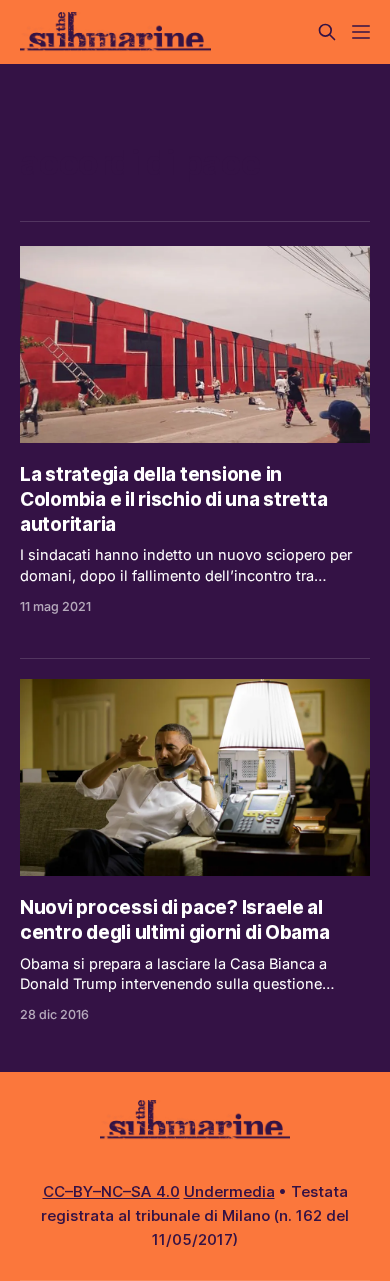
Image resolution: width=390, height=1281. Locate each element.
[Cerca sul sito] (327, 32)
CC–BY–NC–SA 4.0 (111, 1191)
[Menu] (361, 32)
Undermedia (229, 1191)
